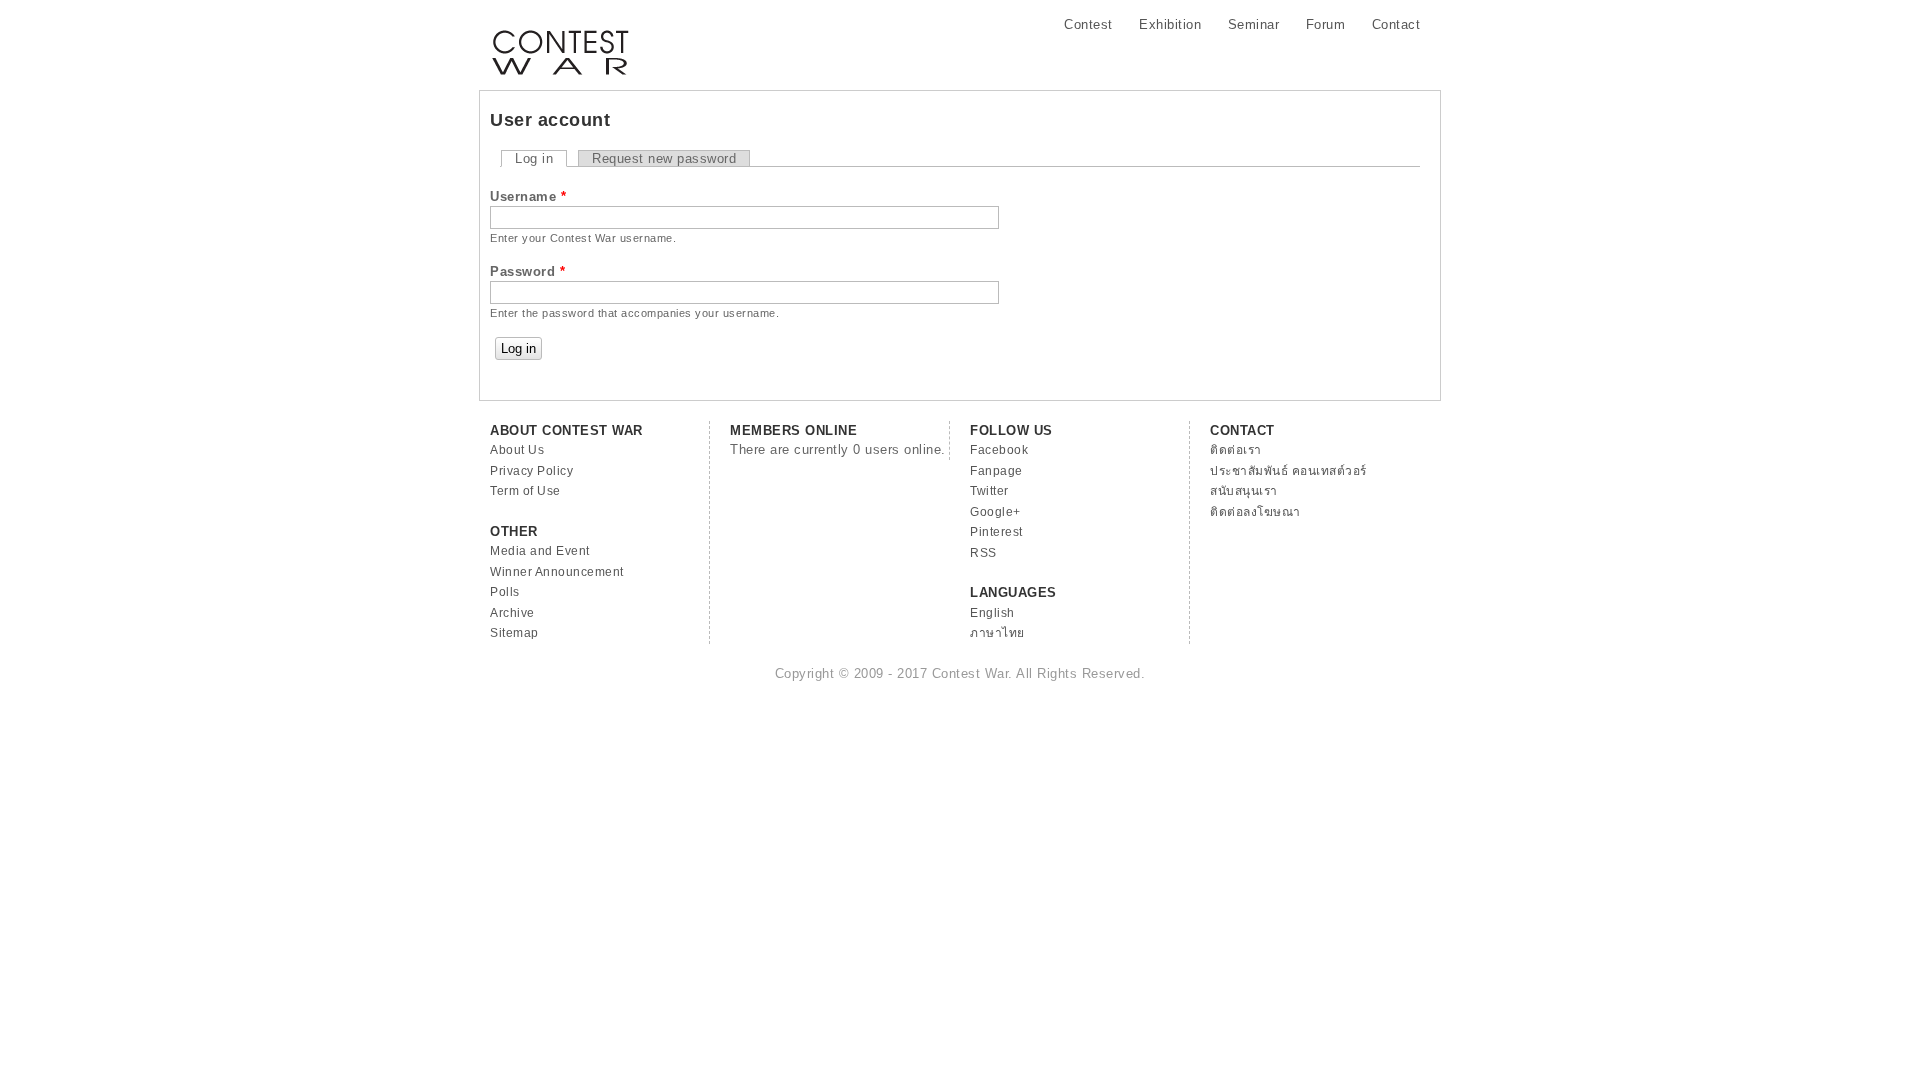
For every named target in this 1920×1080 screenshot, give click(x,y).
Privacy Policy (531, 471)
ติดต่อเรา (1236, 450)
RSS (983, 553)
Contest (1088, 24)
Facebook (999, 450)
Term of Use (525, 491)
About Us (517, 450)
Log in (541, 158)
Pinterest (996, 532)
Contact (1396, 24)
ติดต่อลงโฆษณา (1255, 512)
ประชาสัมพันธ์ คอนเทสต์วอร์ (1288, 471)
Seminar (1254, 24)
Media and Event (540, 551)
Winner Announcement (557, 572)
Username (528, 196)
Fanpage (996, 471)
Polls (505, 592)
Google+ (995, 512)
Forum (1326, 24)
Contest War (560, 40)
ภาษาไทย (997, 633)
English (992, 613)
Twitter (989, 491)
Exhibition (1170, 24)
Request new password (664, 158)
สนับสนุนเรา (1244, 491)
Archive (512, 613)
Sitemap (514, 633)
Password (527, 271)
